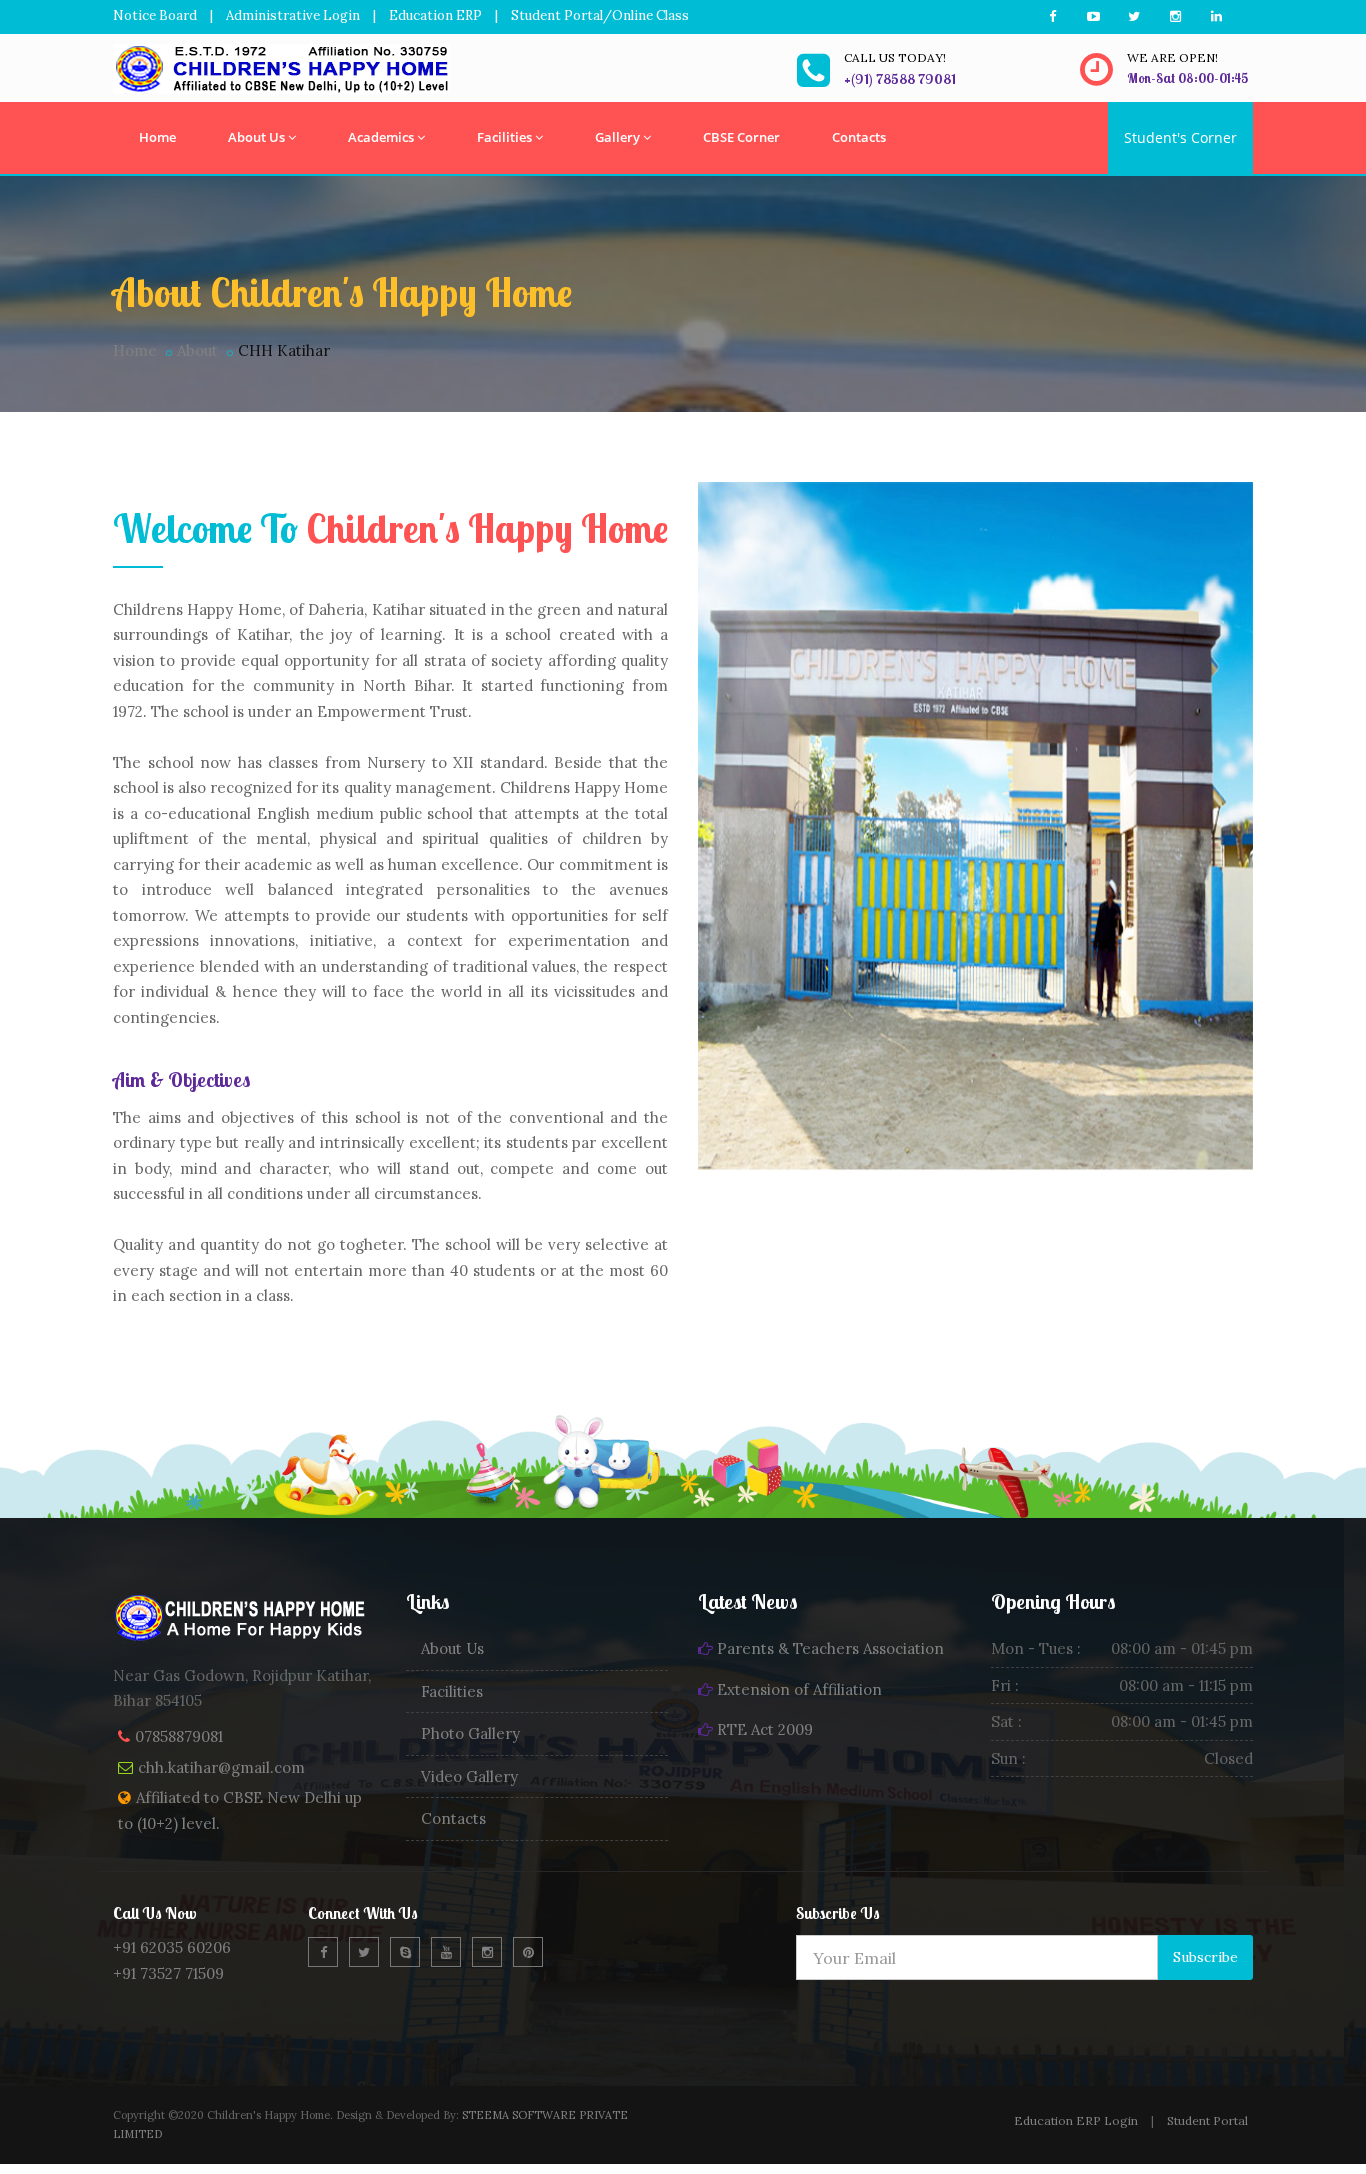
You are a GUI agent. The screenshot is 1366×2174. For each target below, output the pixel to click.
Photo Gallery (470, 1733)
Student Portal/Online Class (600, 15)
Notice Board (155, 15)
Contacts (859, 137)
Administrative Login (293, 15)
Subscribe (1205, 1957)
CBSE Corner (741, 137)
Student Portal (1207, 2120)
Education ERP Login (1076, 2120)
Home (157, 137)
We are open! (1172, 57)
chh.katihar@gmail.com (221, 1767)
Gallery (617, 137)
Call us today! (895, 57)
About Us (256, 137)
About (197, 350)
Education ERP (435, 15)
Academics (381, 137)
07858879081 (179, 1736)
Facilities (504, 137)
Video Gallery (469, 1776)
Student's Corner (1180, 137)
